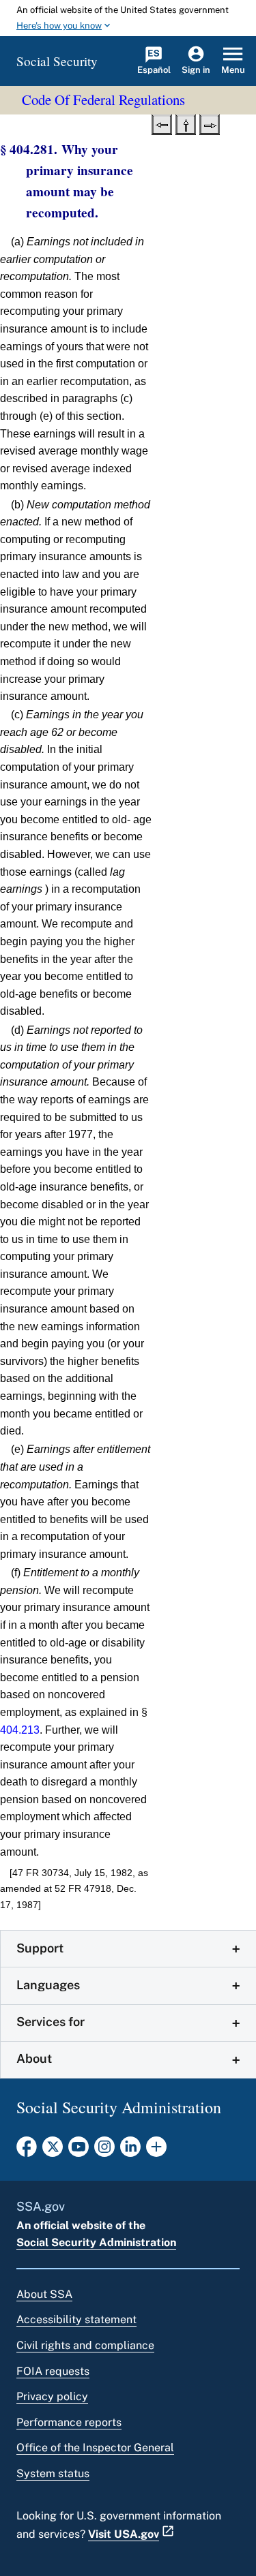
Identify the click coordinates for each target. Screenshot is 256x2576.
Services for (51, 2022)
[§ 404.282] (210, 123)
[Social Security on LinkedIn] (130, 2151)
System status (53, 2473)
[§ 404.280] (162, 123)
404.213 (20, 1730)
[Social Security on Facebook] (27, 2151)
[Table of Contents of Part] (186, 123)
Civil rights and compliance (85, 2345)
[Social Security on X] (53, 2151)
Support (40, 1948)
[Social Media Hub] (156, 2151)
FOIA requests (53, 2371)
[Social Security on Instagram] (104, 2151)
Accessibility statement (76, 2319)
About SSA (44, 2294)
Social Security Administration (96, 2242)
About (34, 2058)
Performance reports (69, 2422)
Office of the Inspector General (95, 2448)
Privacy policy (52, 2396)
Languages (48, 1985)
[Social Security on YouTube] (79, 2151)
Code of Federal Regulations (103, 99)
